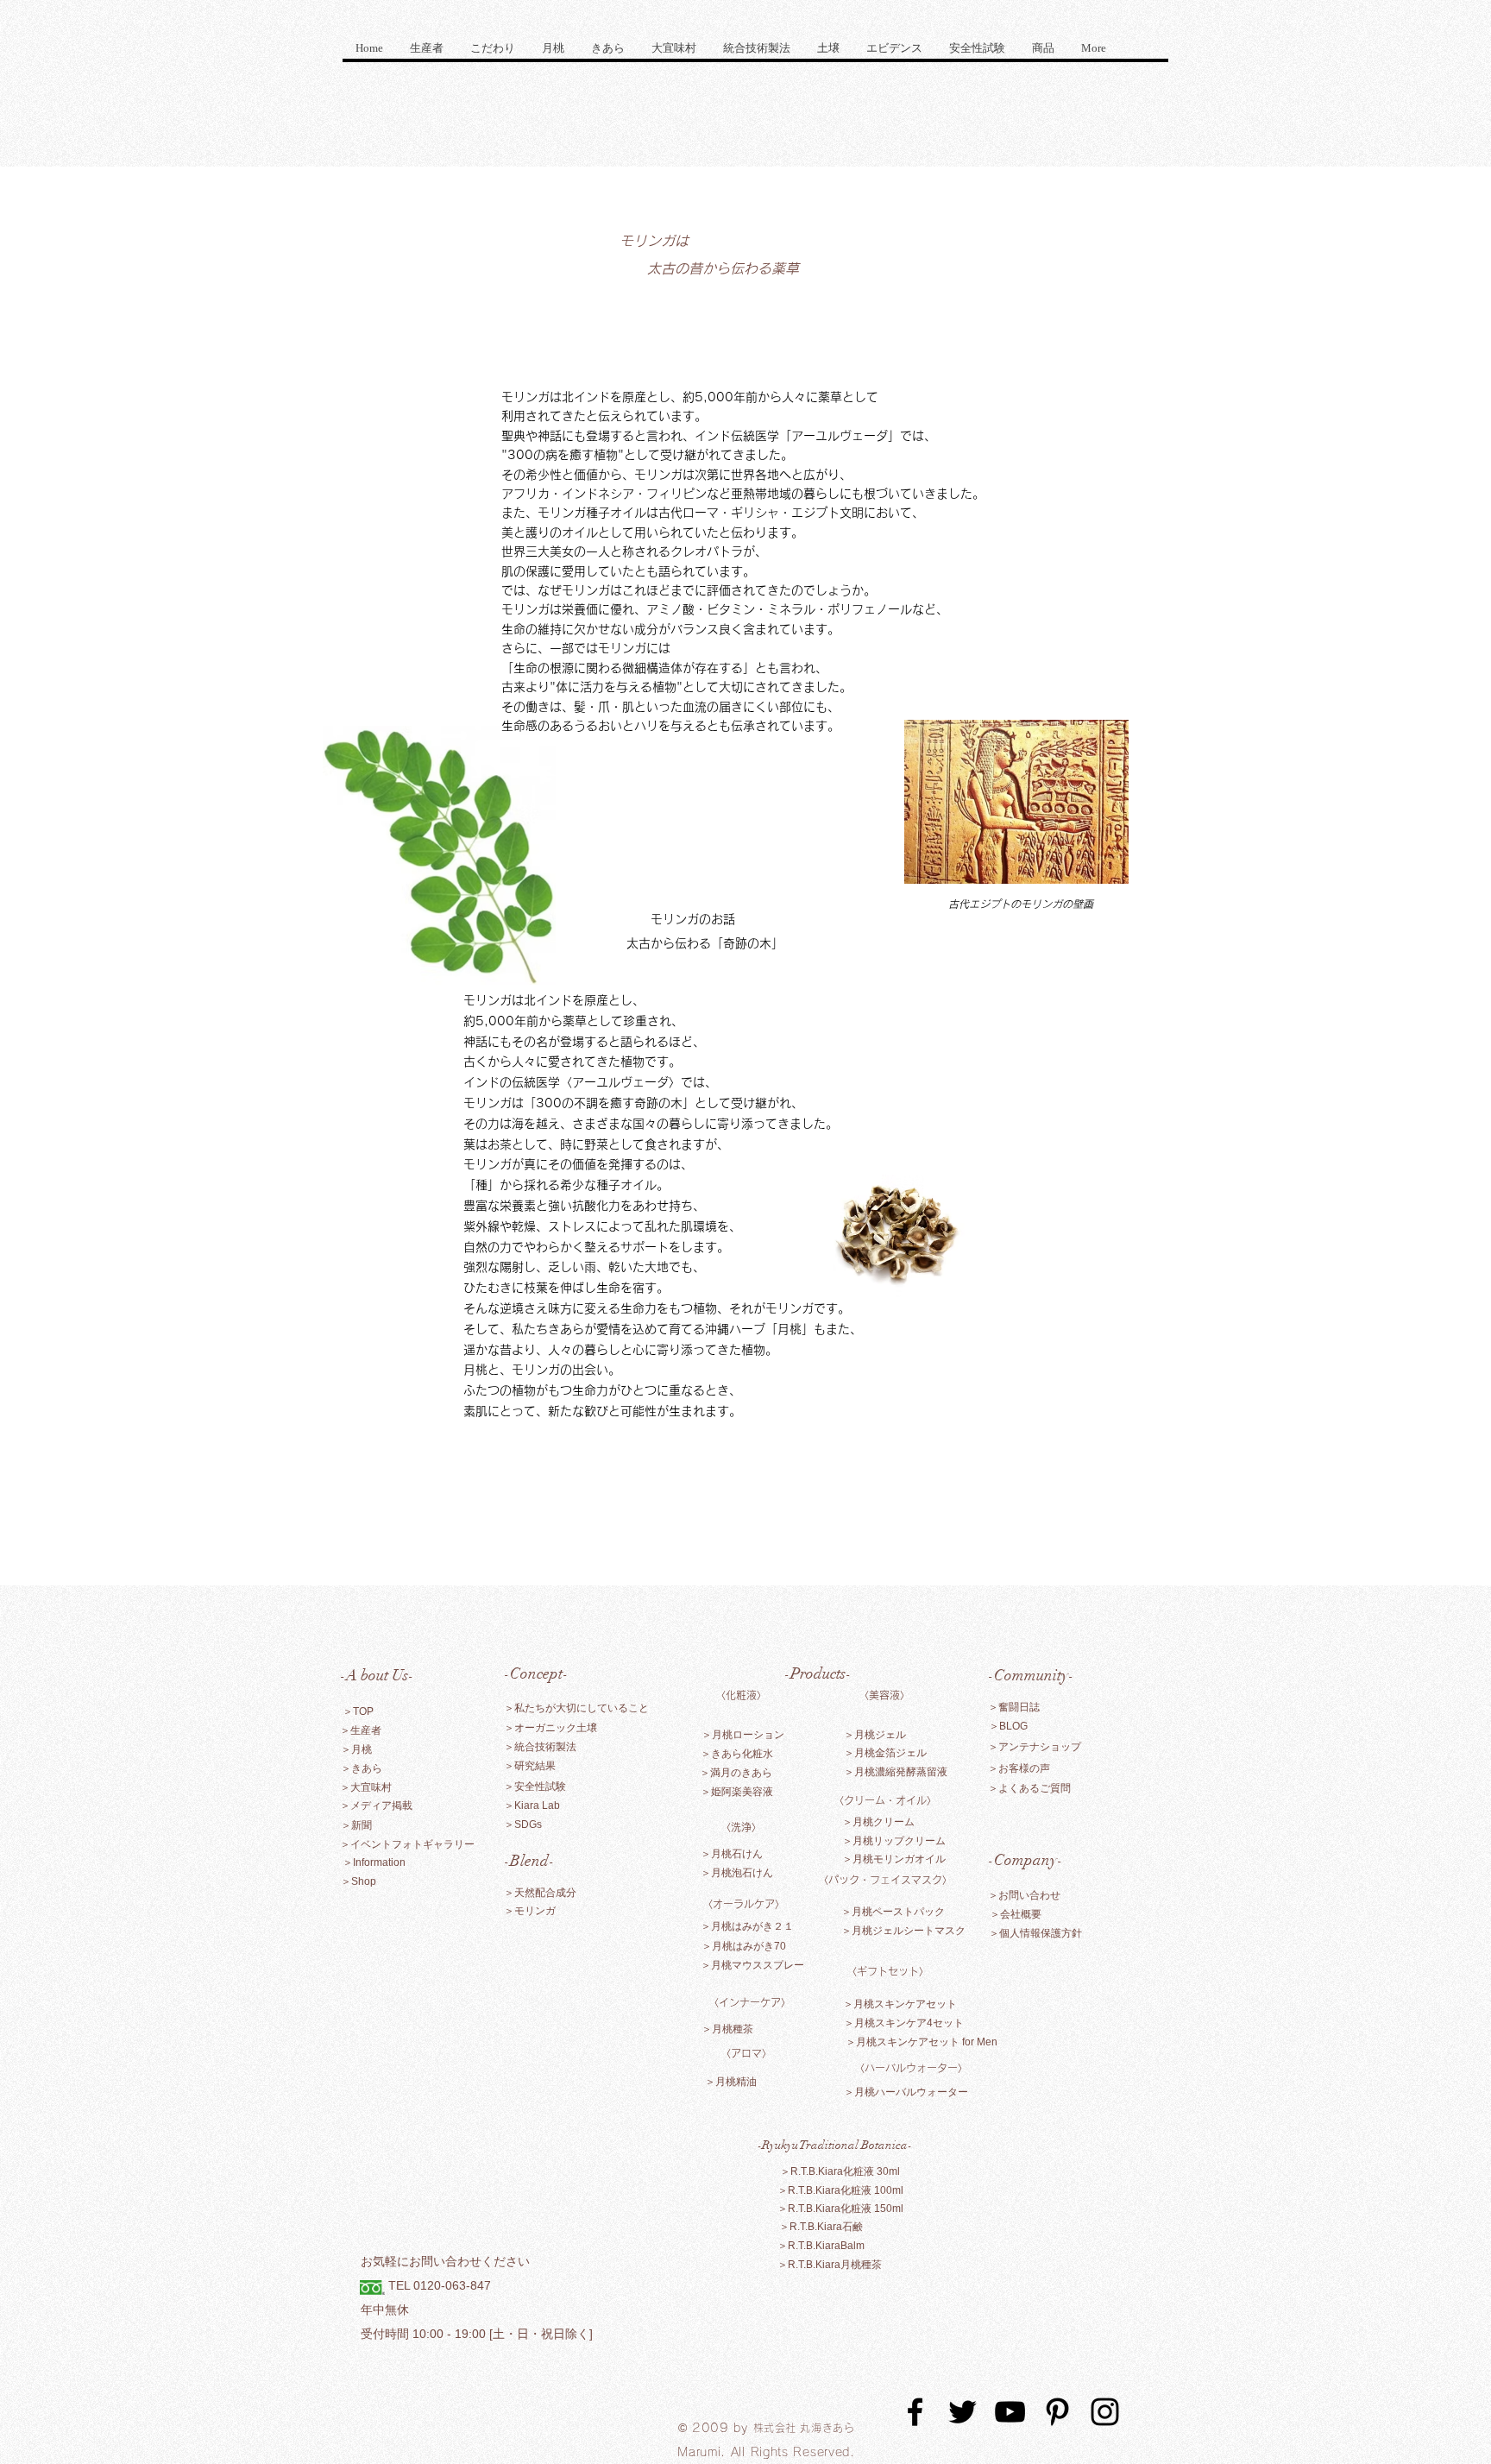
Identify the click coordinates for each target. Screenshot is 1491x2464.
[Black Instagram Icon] (1105, 2412)
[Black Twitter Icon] (963, 2412)
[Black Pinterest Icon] (1057, 2412)
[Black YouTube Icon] (1010, 2412)
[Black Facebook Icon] (915, 2412)
